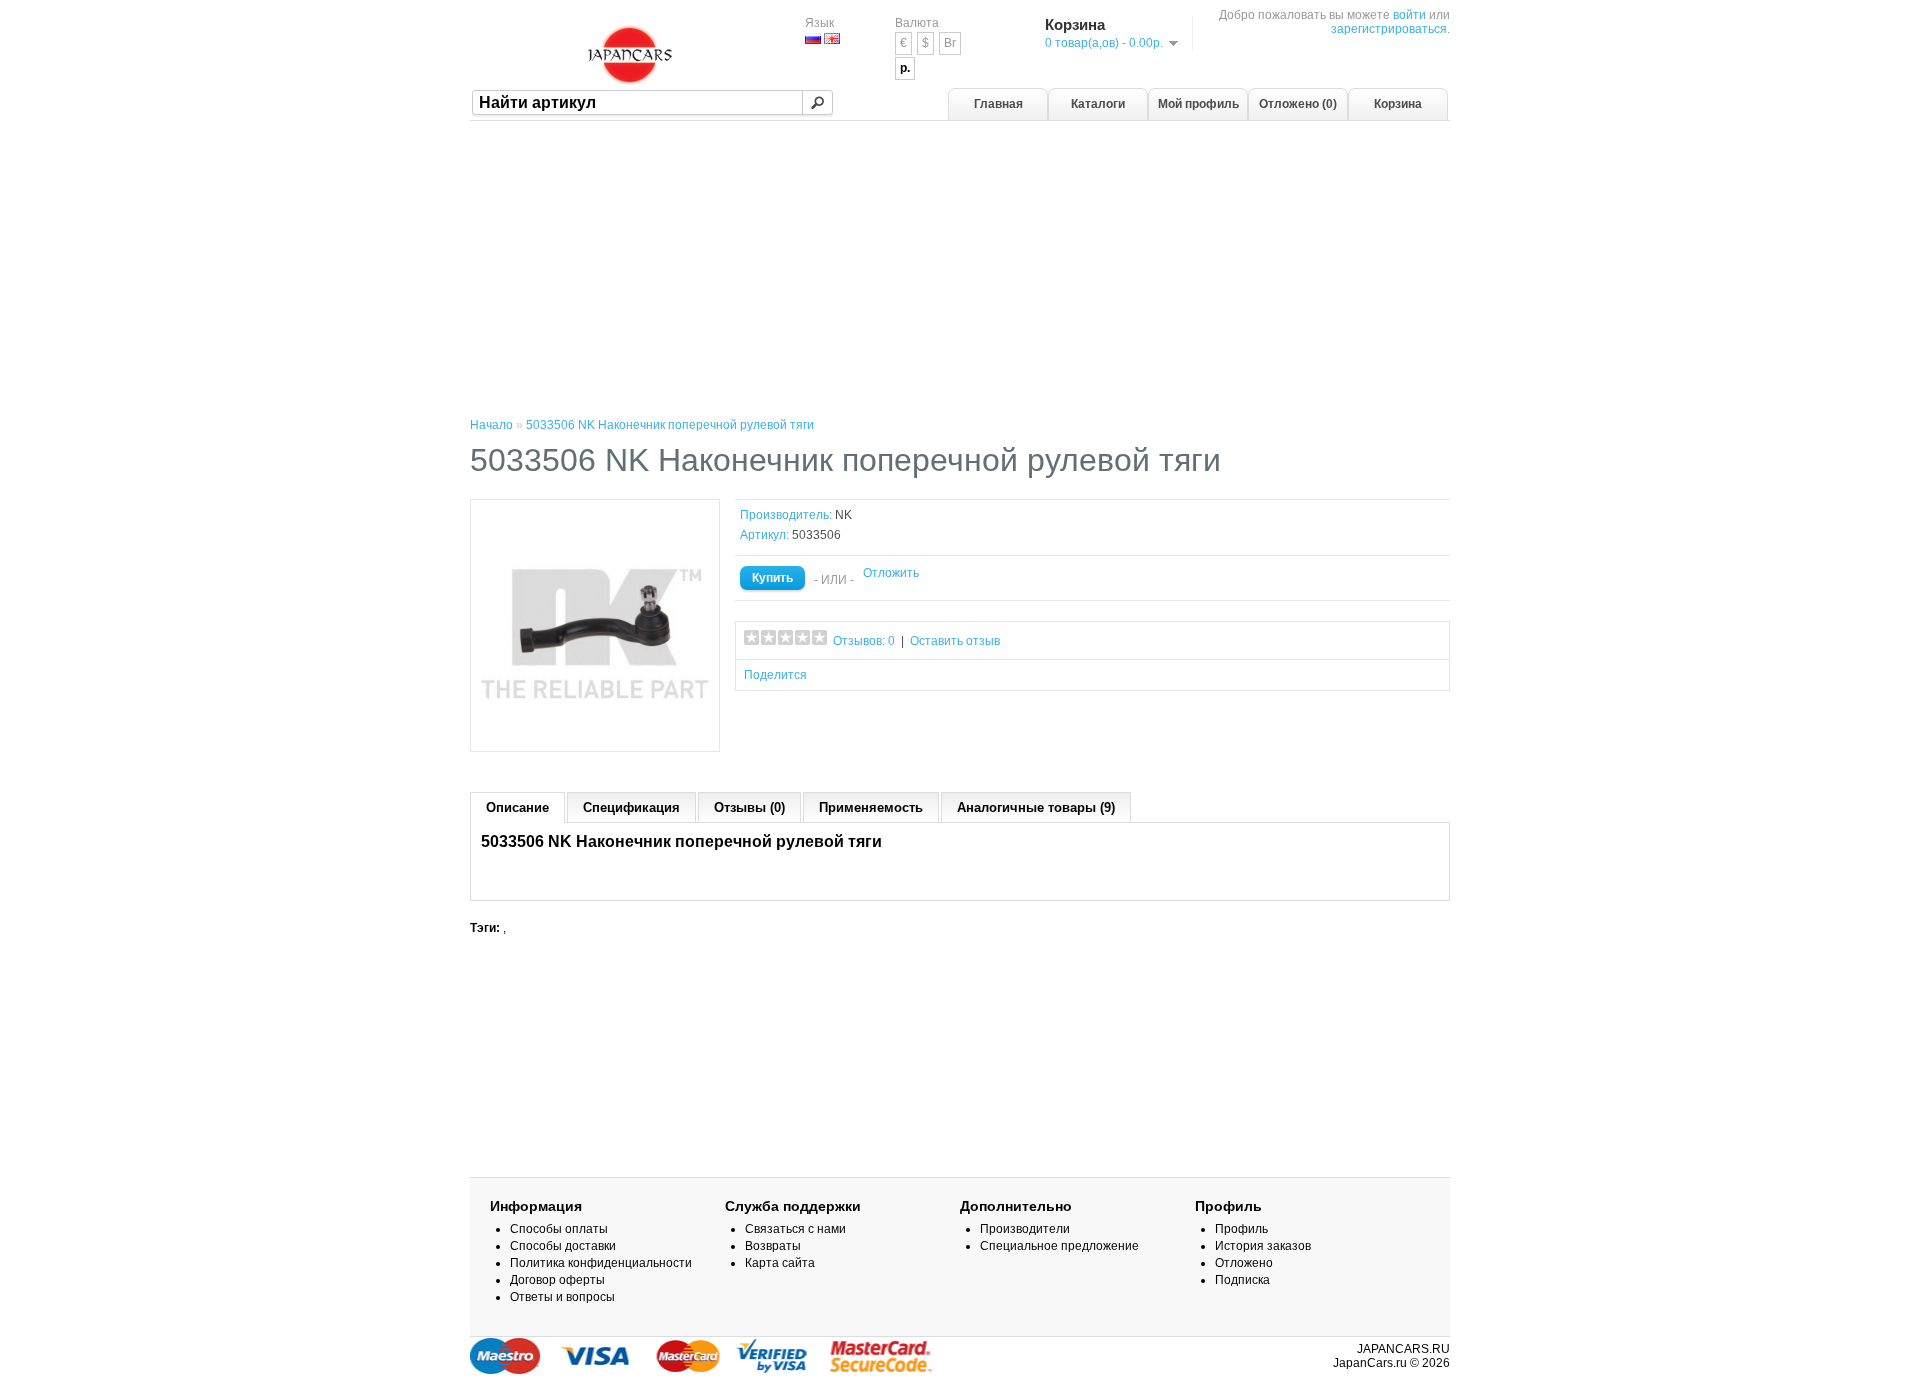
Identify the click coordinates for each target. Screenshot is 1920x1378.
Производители (1025, 1229)
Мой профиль (1198, 104)
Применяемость (871, 807)
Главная (998, 104)
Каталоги (1098, 104)
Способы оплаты (559, 1229)
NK (843, 515)
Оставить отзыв (955, 641)
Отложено (1244, 1263)
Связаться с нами (795, 1229)
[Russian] (813, 38)
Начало (491, 425)
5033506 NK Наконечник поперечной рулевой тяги (670, 425)
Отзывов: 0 (864, 641)
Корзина (1398, 104)
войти (1409, 15)
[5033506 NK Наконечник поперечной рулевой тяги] (595, 734)
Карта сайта (780, 1263)
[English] (832, 38)
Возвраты (773, 1246)
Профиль (1241, 1229)
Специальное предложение (1059, 1246)
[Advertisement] (960, 271)
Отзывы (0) (749, 807)
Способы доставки (563, 1246)
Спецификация (631, 807)
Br (950, 43)
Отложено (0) (1298, 104)
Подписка (1242, 1280)
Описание (517, 807)
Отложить (891, 573)
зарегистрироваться (1389, 29)
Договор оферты (557, 1280)
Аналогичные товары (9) (1036, 807)
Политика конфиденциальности (601, 1263)
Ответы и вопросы (562, 1297)
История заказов (1263, 1246)
